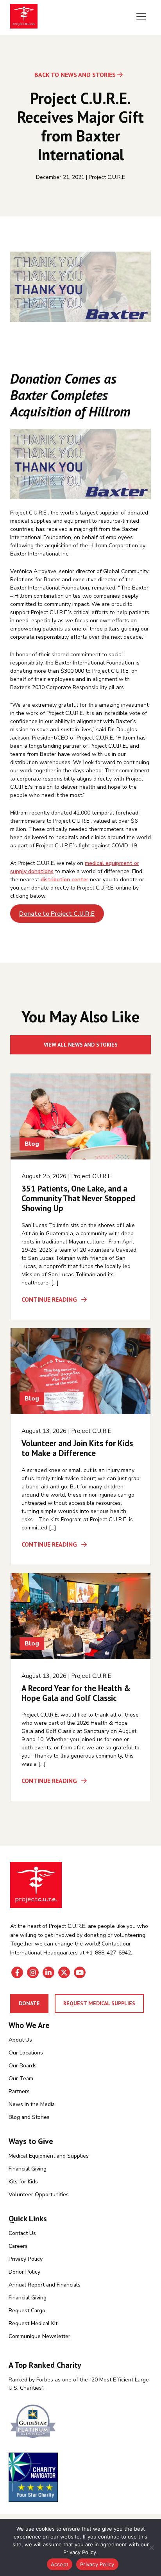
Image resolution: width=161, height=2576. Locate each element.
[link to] (80, 2422)
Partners (19, 2091)
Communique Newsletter (39, 2336)
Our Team (21, 2078)
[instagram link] (33, 1972)
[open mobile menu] (141, 17)
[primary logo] (24, 17)
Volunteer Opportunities (39, 2195)
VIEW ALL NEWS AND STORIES (81, 1045)
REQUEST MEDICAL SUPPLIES (99, 2003)
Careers (18, 2246)
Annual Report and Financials (45, 2285)
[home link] (36, 1885)
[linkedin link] (48, 1972)
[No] (151, 2547)
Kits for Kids (23, 2182)
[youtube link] (80, 1972)
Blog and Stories (29, 2117)
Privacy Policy (26, 2259)
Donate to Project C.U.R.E (57, 914)
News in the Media (32, 2104)
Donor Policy (24, 2272)
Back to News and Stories (75, 75)
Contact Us (22, 2233)
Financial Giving (28, 2169)
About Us (20, 2040)
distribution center (64, 880)
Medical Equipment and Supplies (49, 2156)
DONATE (29, 2003)
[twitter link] (64, 1972)
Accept (60, 2564)
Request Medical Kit (33, 2323)
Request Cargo (27, 2311)
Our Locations (26, 2053)
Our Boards (23, 2066)
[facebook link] (17, 1972)
